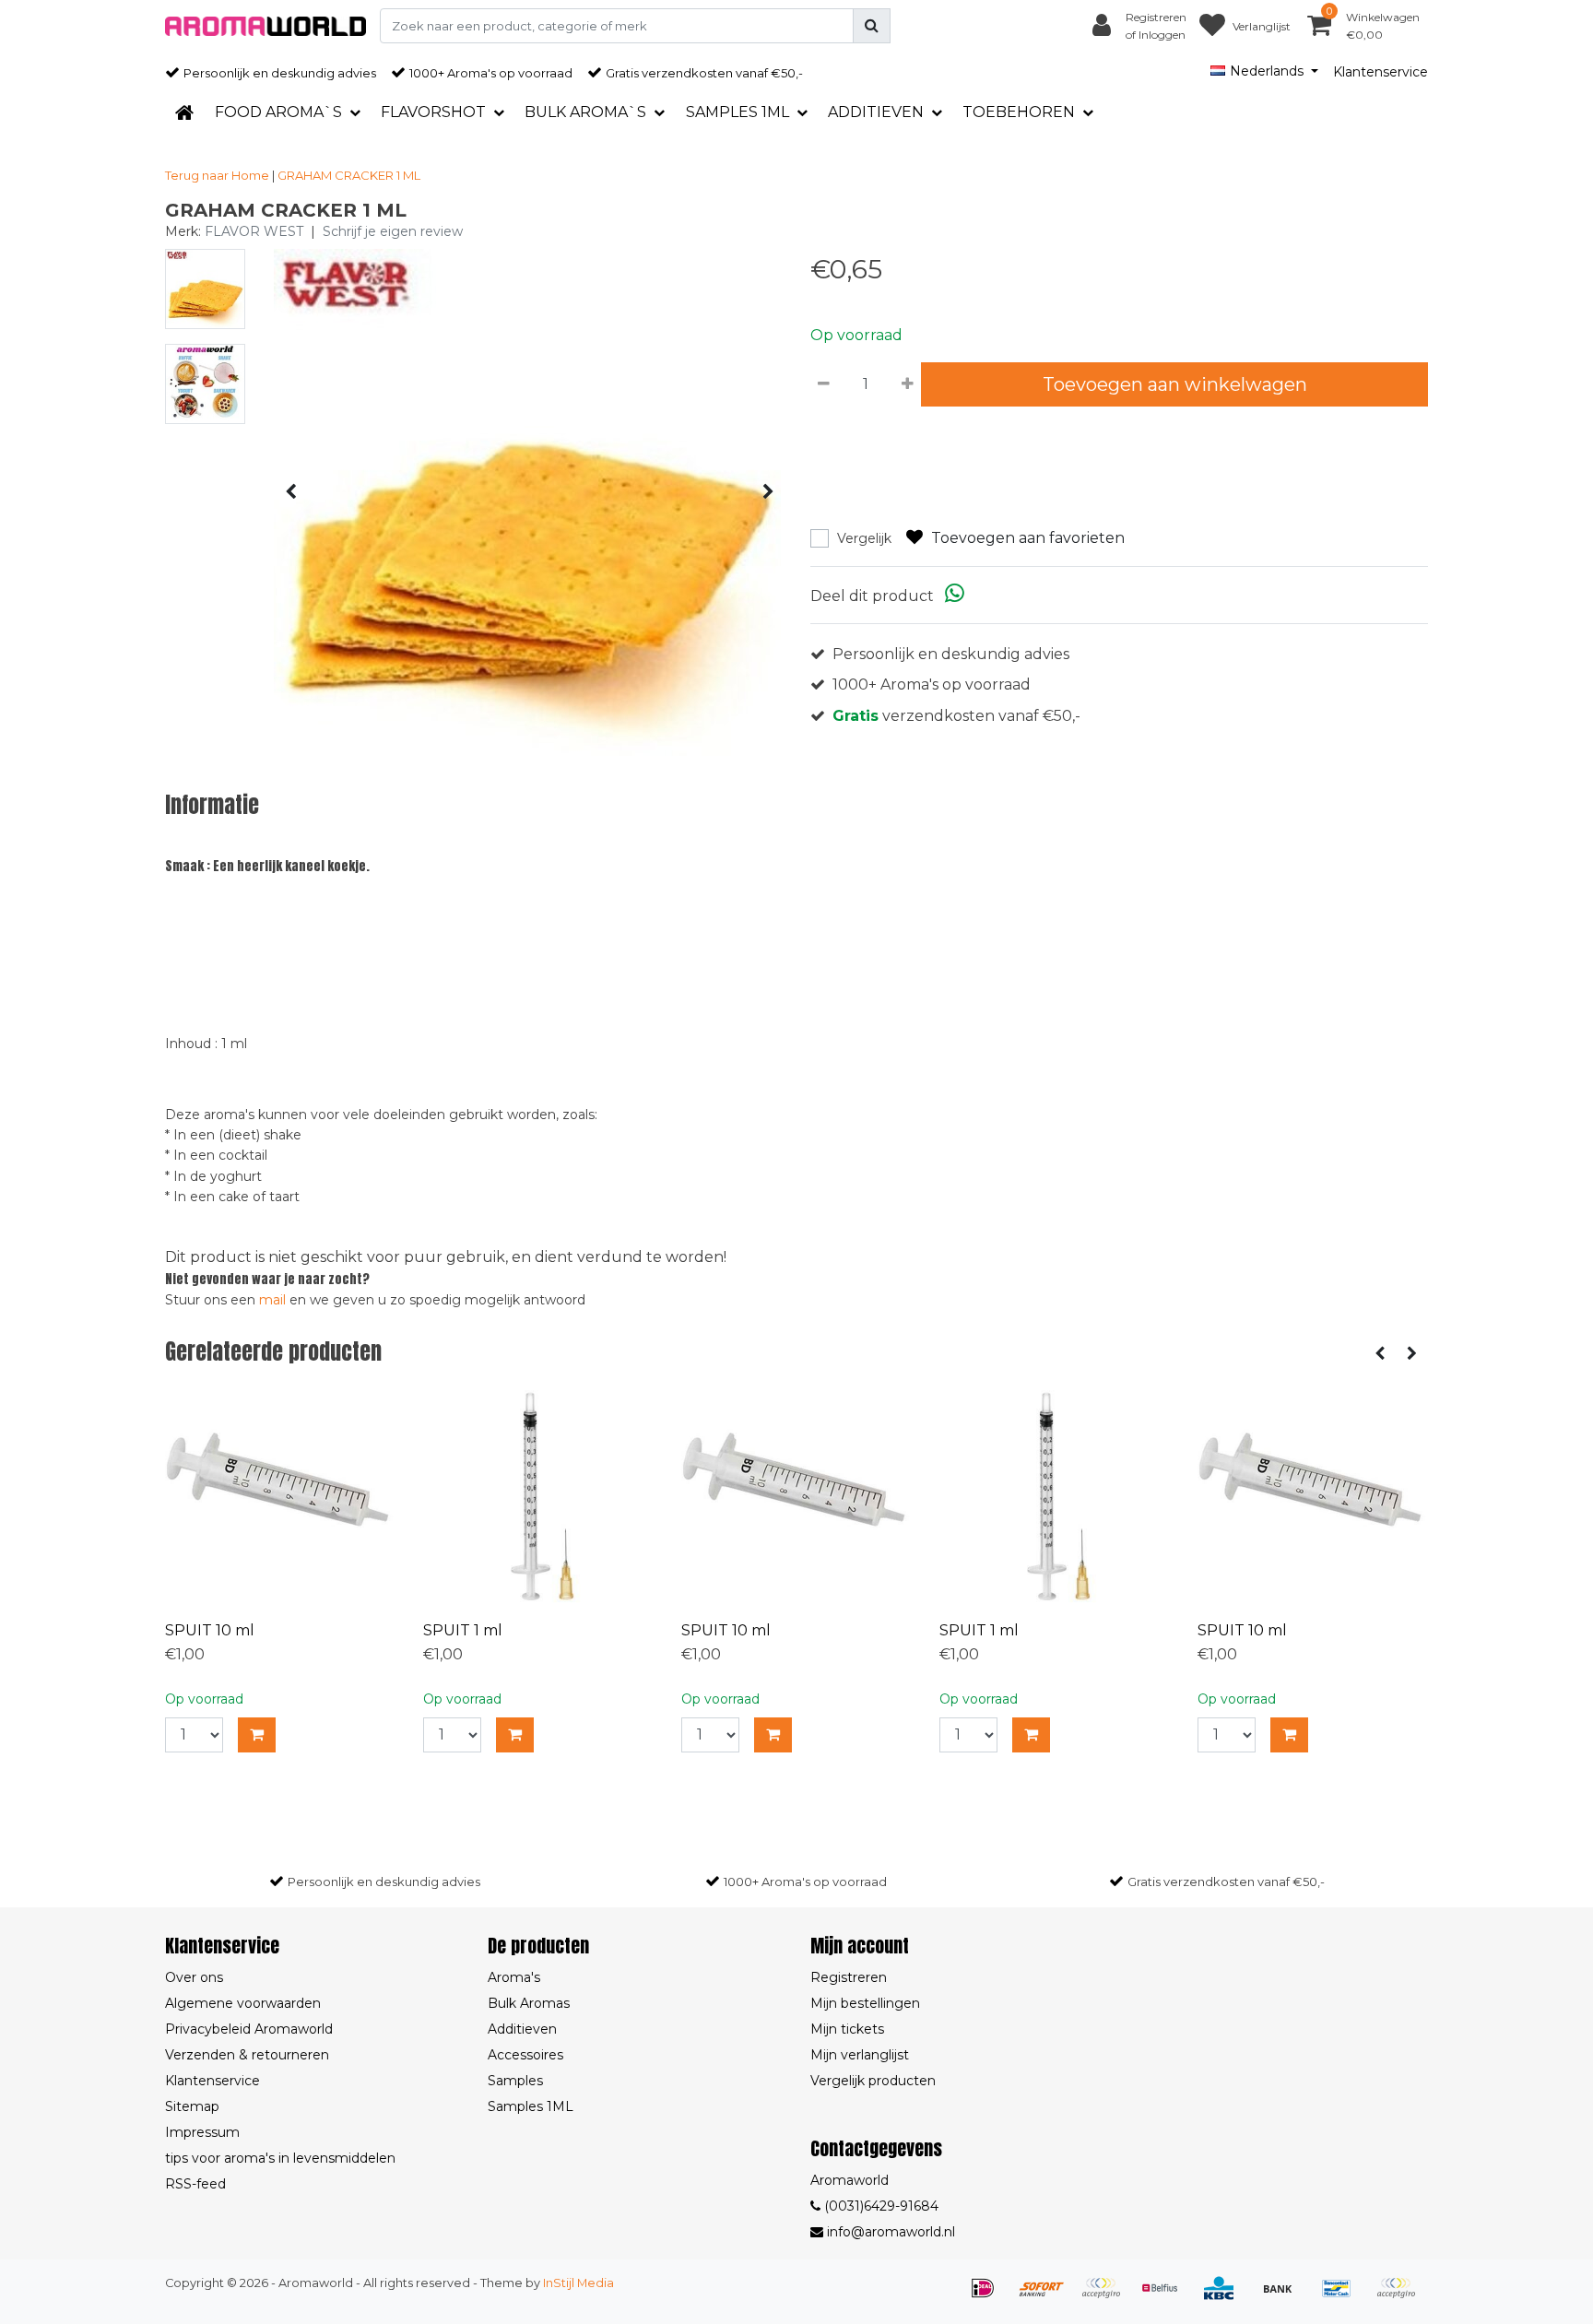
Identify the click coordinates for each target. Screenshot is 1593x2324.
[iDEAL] (989, 2297)
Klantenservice (1381, 72)
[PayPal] (1400, 2297)
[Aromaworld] (265, 26)
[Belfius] (1166, 2297)
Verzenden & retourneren (247, 2055)
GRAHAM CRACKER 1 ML (349, 175)
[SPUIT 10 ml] (280, 1496)
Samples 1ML (531, 2106)
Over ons (194, 1977)
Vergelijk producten (873, 2081)
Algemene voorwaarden (243, 2003)
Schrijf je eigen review (393, 231)
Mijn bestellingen (865, 2003)
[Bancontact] (1343, 2297)
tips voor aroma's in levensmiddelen (280, 2158)
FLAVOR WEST (254, 231)
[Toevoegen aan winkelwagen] (257, 1735)
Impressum (202, 2132)
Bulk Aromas (529, 2003)
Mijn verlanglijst (860, 2055)
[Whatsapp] (955, 596)
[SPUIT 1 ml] (538, 1496)
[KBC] (1225, 2297)
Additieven (522, 2029)
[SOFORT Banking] (1048, 2297)
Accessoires (525, 2055)
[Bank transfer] (1284, 2297)
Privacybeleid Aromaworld (249, 2029)
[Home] (184, 112)
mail (272, 1300)
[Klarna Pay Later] (1107, 2297)
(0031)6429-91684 (879, 2206)
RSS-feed (195, 2184)
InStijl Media (578, 2283)
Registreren (849, 1977)
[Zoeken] (872, 26)
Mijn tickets (847, 2029)
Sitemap (192, 2106)
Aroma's (514, 1977)
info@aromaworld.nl (891, 2232)
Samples (515, 2081)
